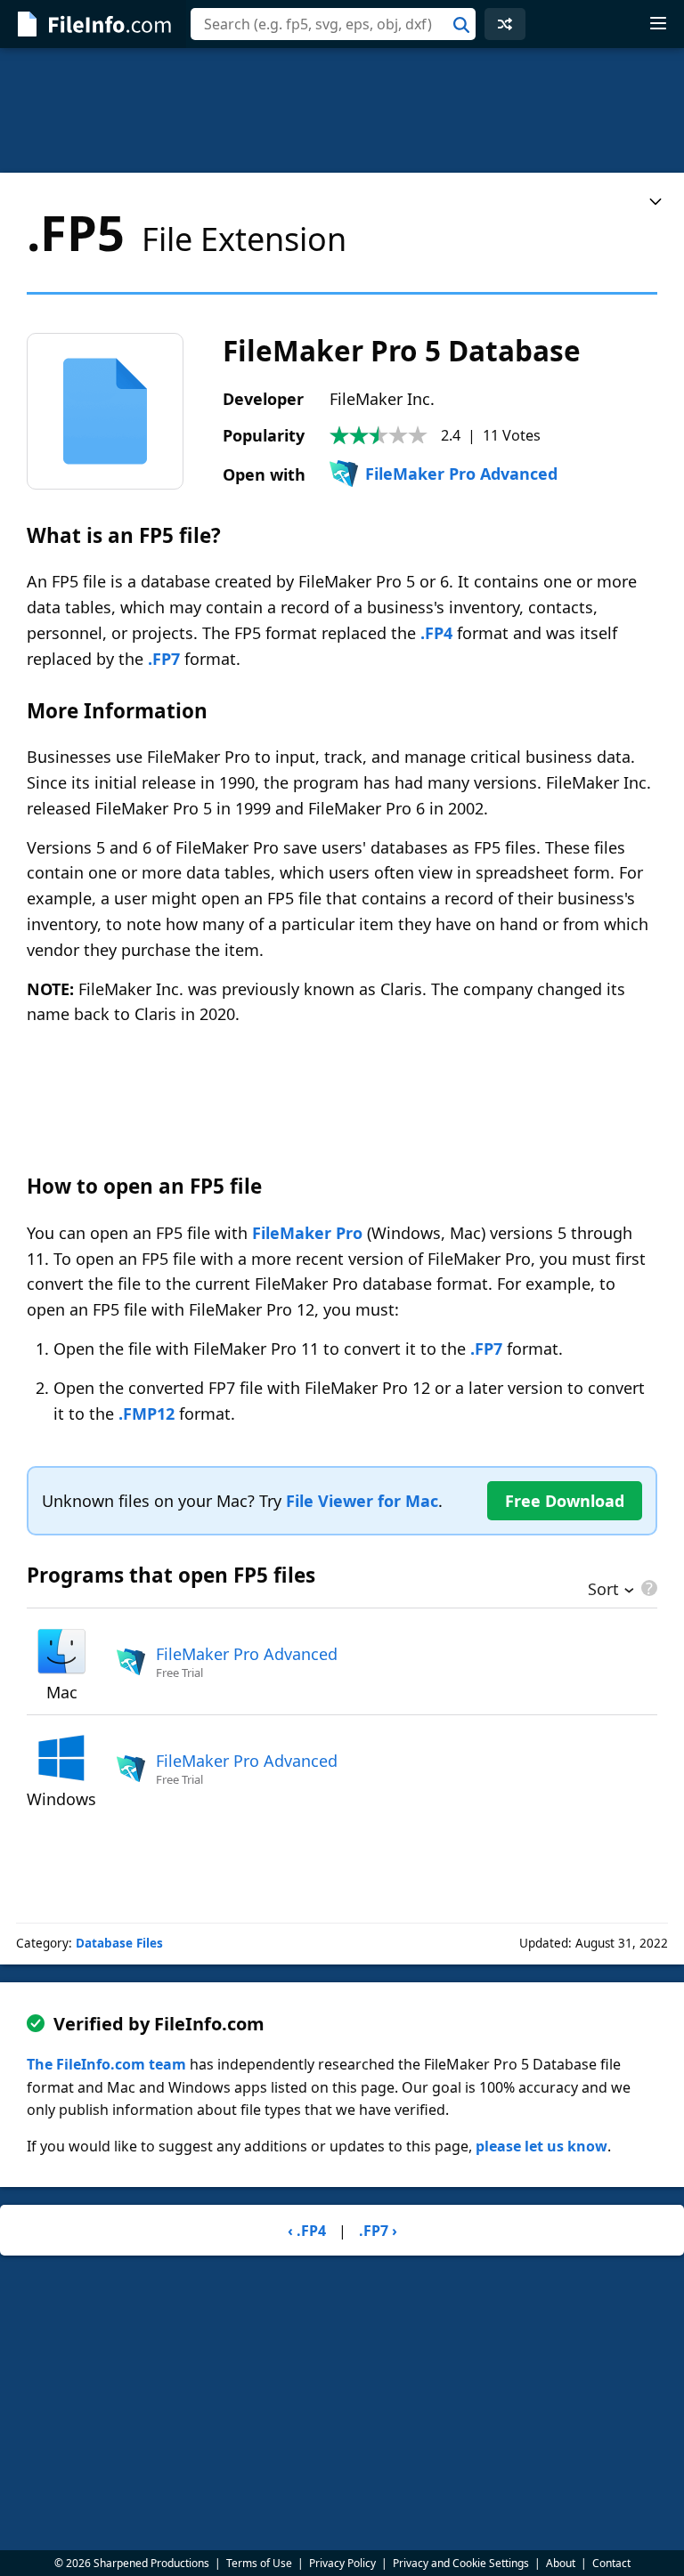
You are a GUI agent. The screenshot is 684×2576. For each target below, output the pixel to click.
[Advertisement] (342, 110)
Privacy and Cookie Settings (461, 2563)
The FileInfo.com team (106, 2064)
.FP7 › (378, 2231)
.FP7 (164, 659)
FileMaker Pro (307, 1233)
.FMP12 (147, 1414)
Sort (603, 1591)
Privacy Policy (342, 2563)
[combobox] (333, 24)
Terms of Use (259, 2563)
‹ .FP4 (307, 2231)
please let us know (541, 2146)
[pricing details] (647, 1588)
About (561, 2563)
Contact (611, 2563)
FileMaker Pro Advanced (461, 474)
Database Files (119, 1943)
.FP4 (436, 633)
